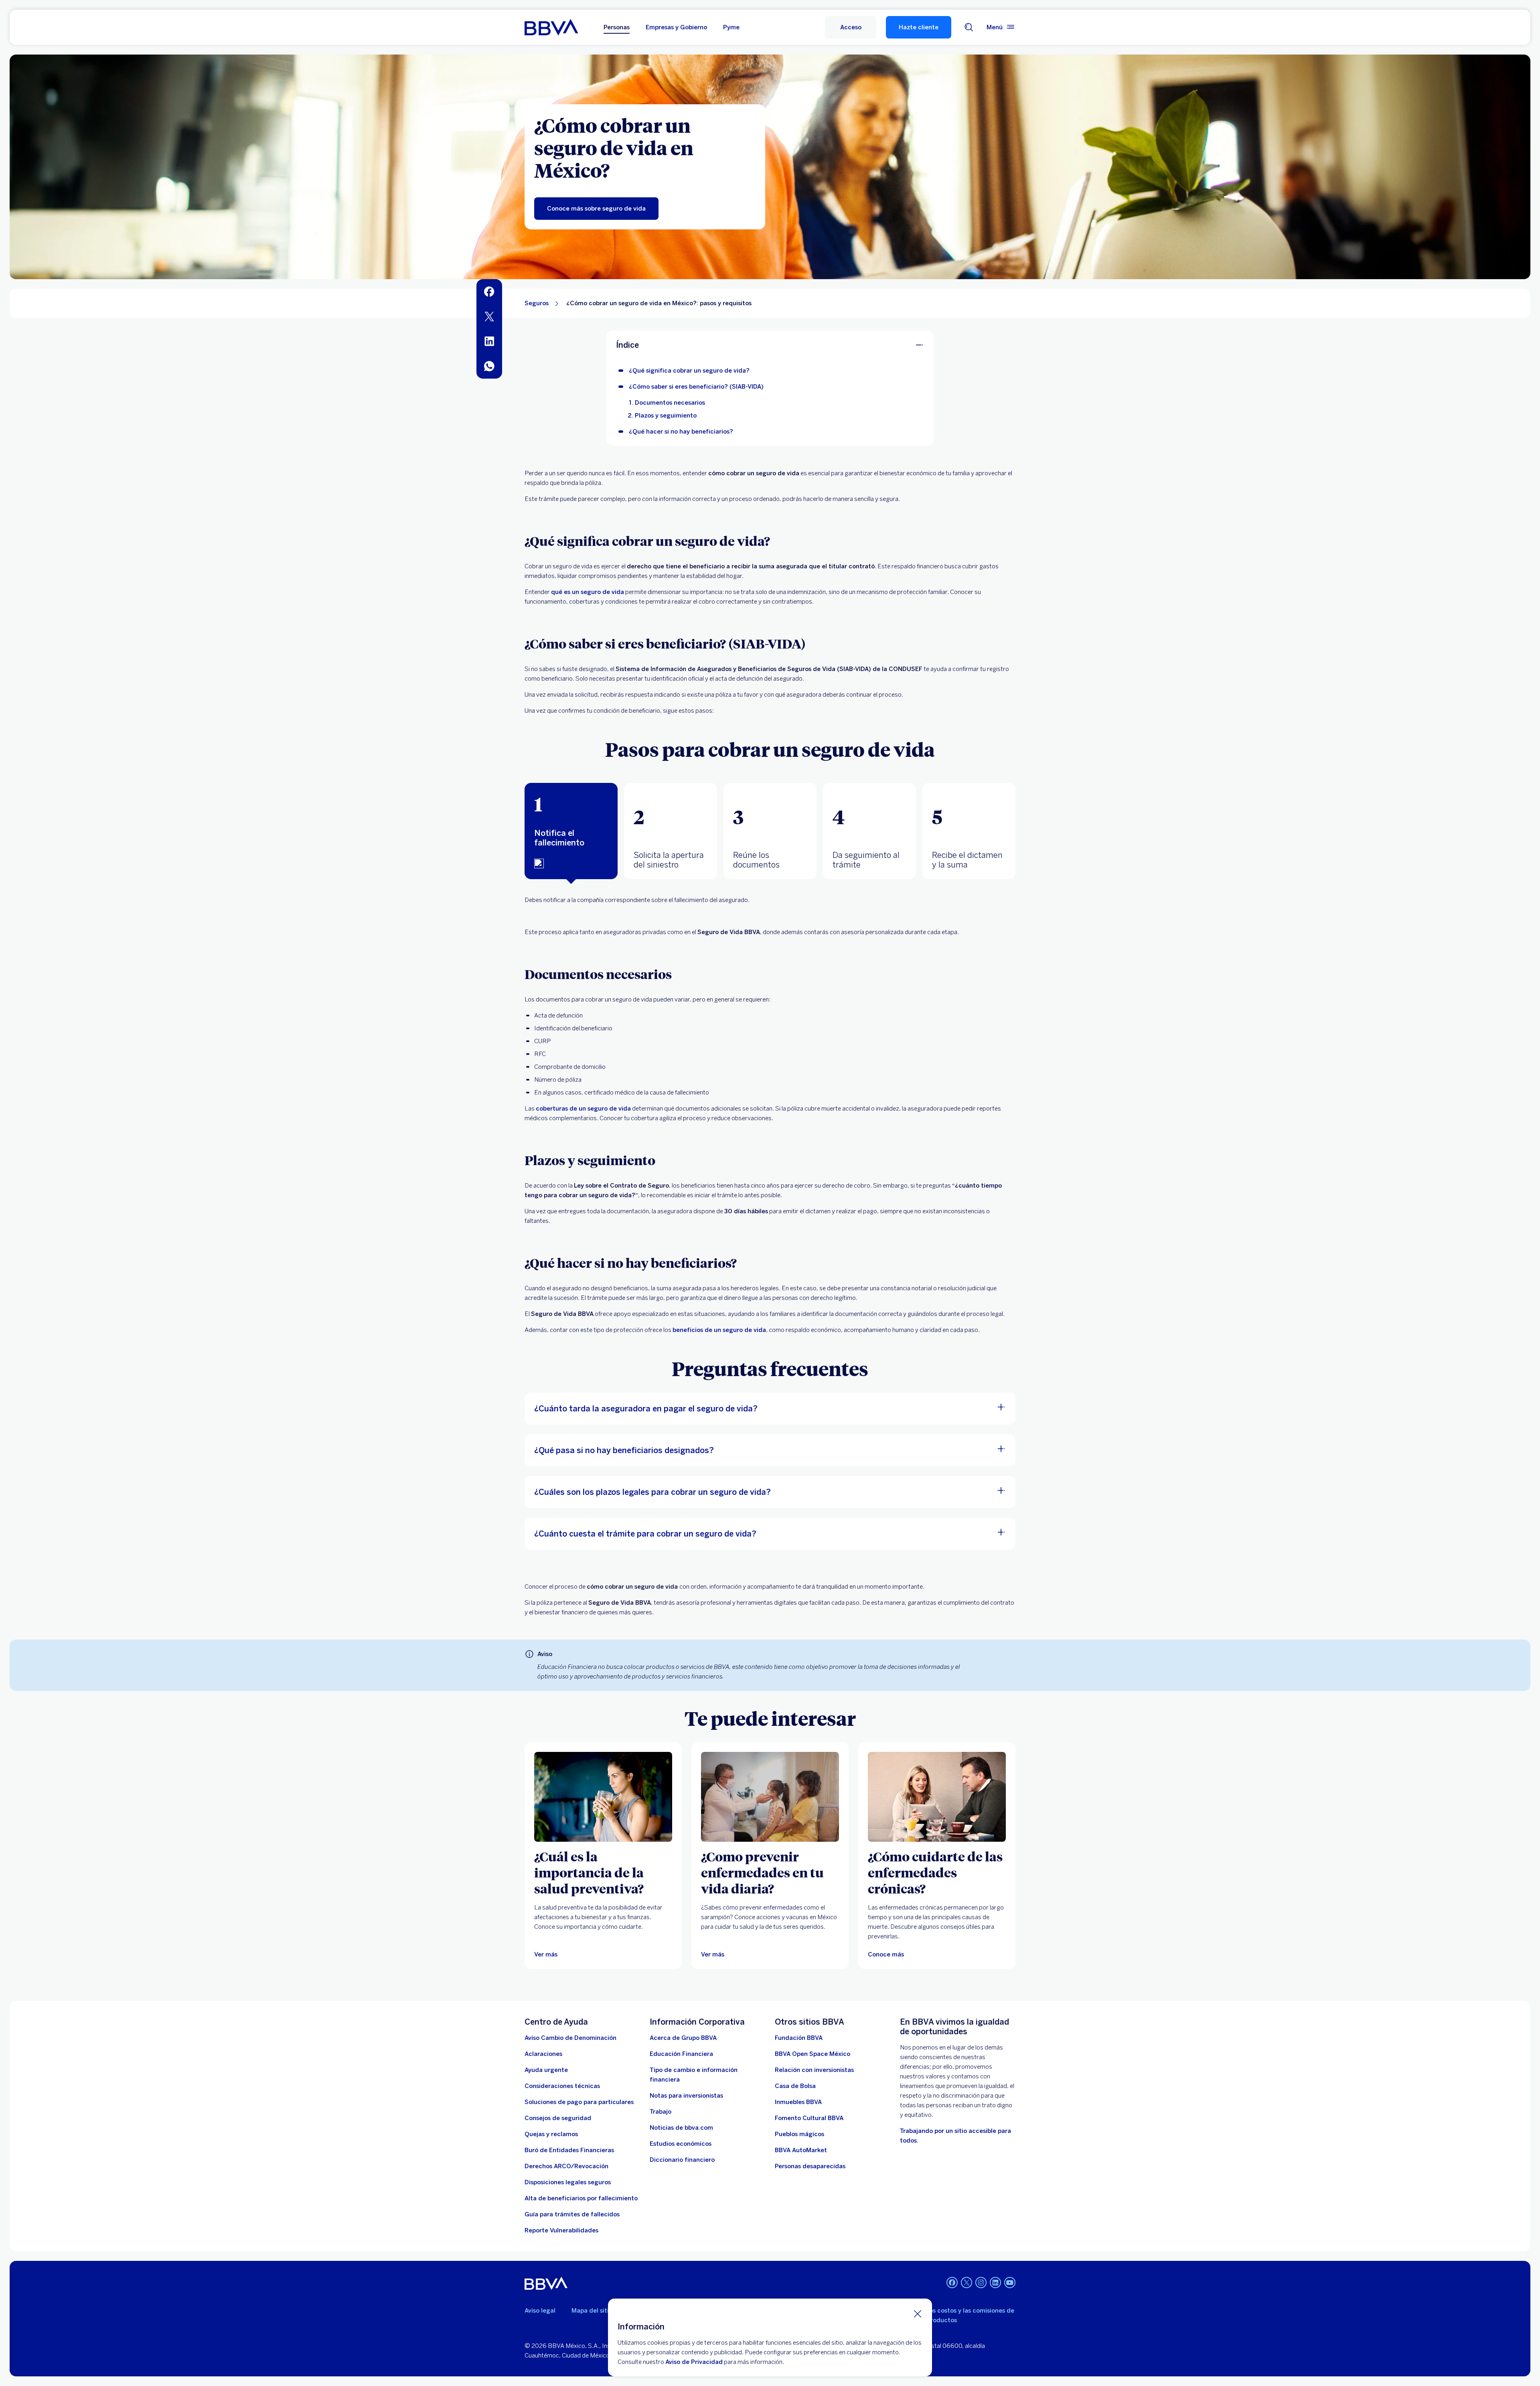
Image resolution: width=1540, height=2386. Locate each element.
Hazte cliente (919, 27)
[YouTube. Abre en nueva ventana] (1010, 2283)
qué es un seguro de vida (588, 592)
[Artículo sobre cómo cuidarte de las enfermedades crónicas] (937, 1797)
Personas (617, 27)
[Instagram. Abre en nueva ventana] (981, 2283)
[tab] (571, 831)
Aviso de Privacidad (694, 2362)
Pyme (731, 27)
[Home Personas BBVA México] (551, 27)
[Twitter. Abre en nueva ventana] (967, 2283)
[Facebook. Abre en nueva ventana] (952, 2283)
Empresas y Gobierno (676, 27)
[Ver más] (603, 1797)
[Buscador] (969, 27)
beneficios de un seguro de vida (719, 1330)
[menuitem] (489, 292)
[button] (851, 27)
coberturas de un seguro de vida (583, 1109)
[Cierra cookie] (918, 2313)
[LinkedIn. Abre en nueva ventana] (995, 2283)
